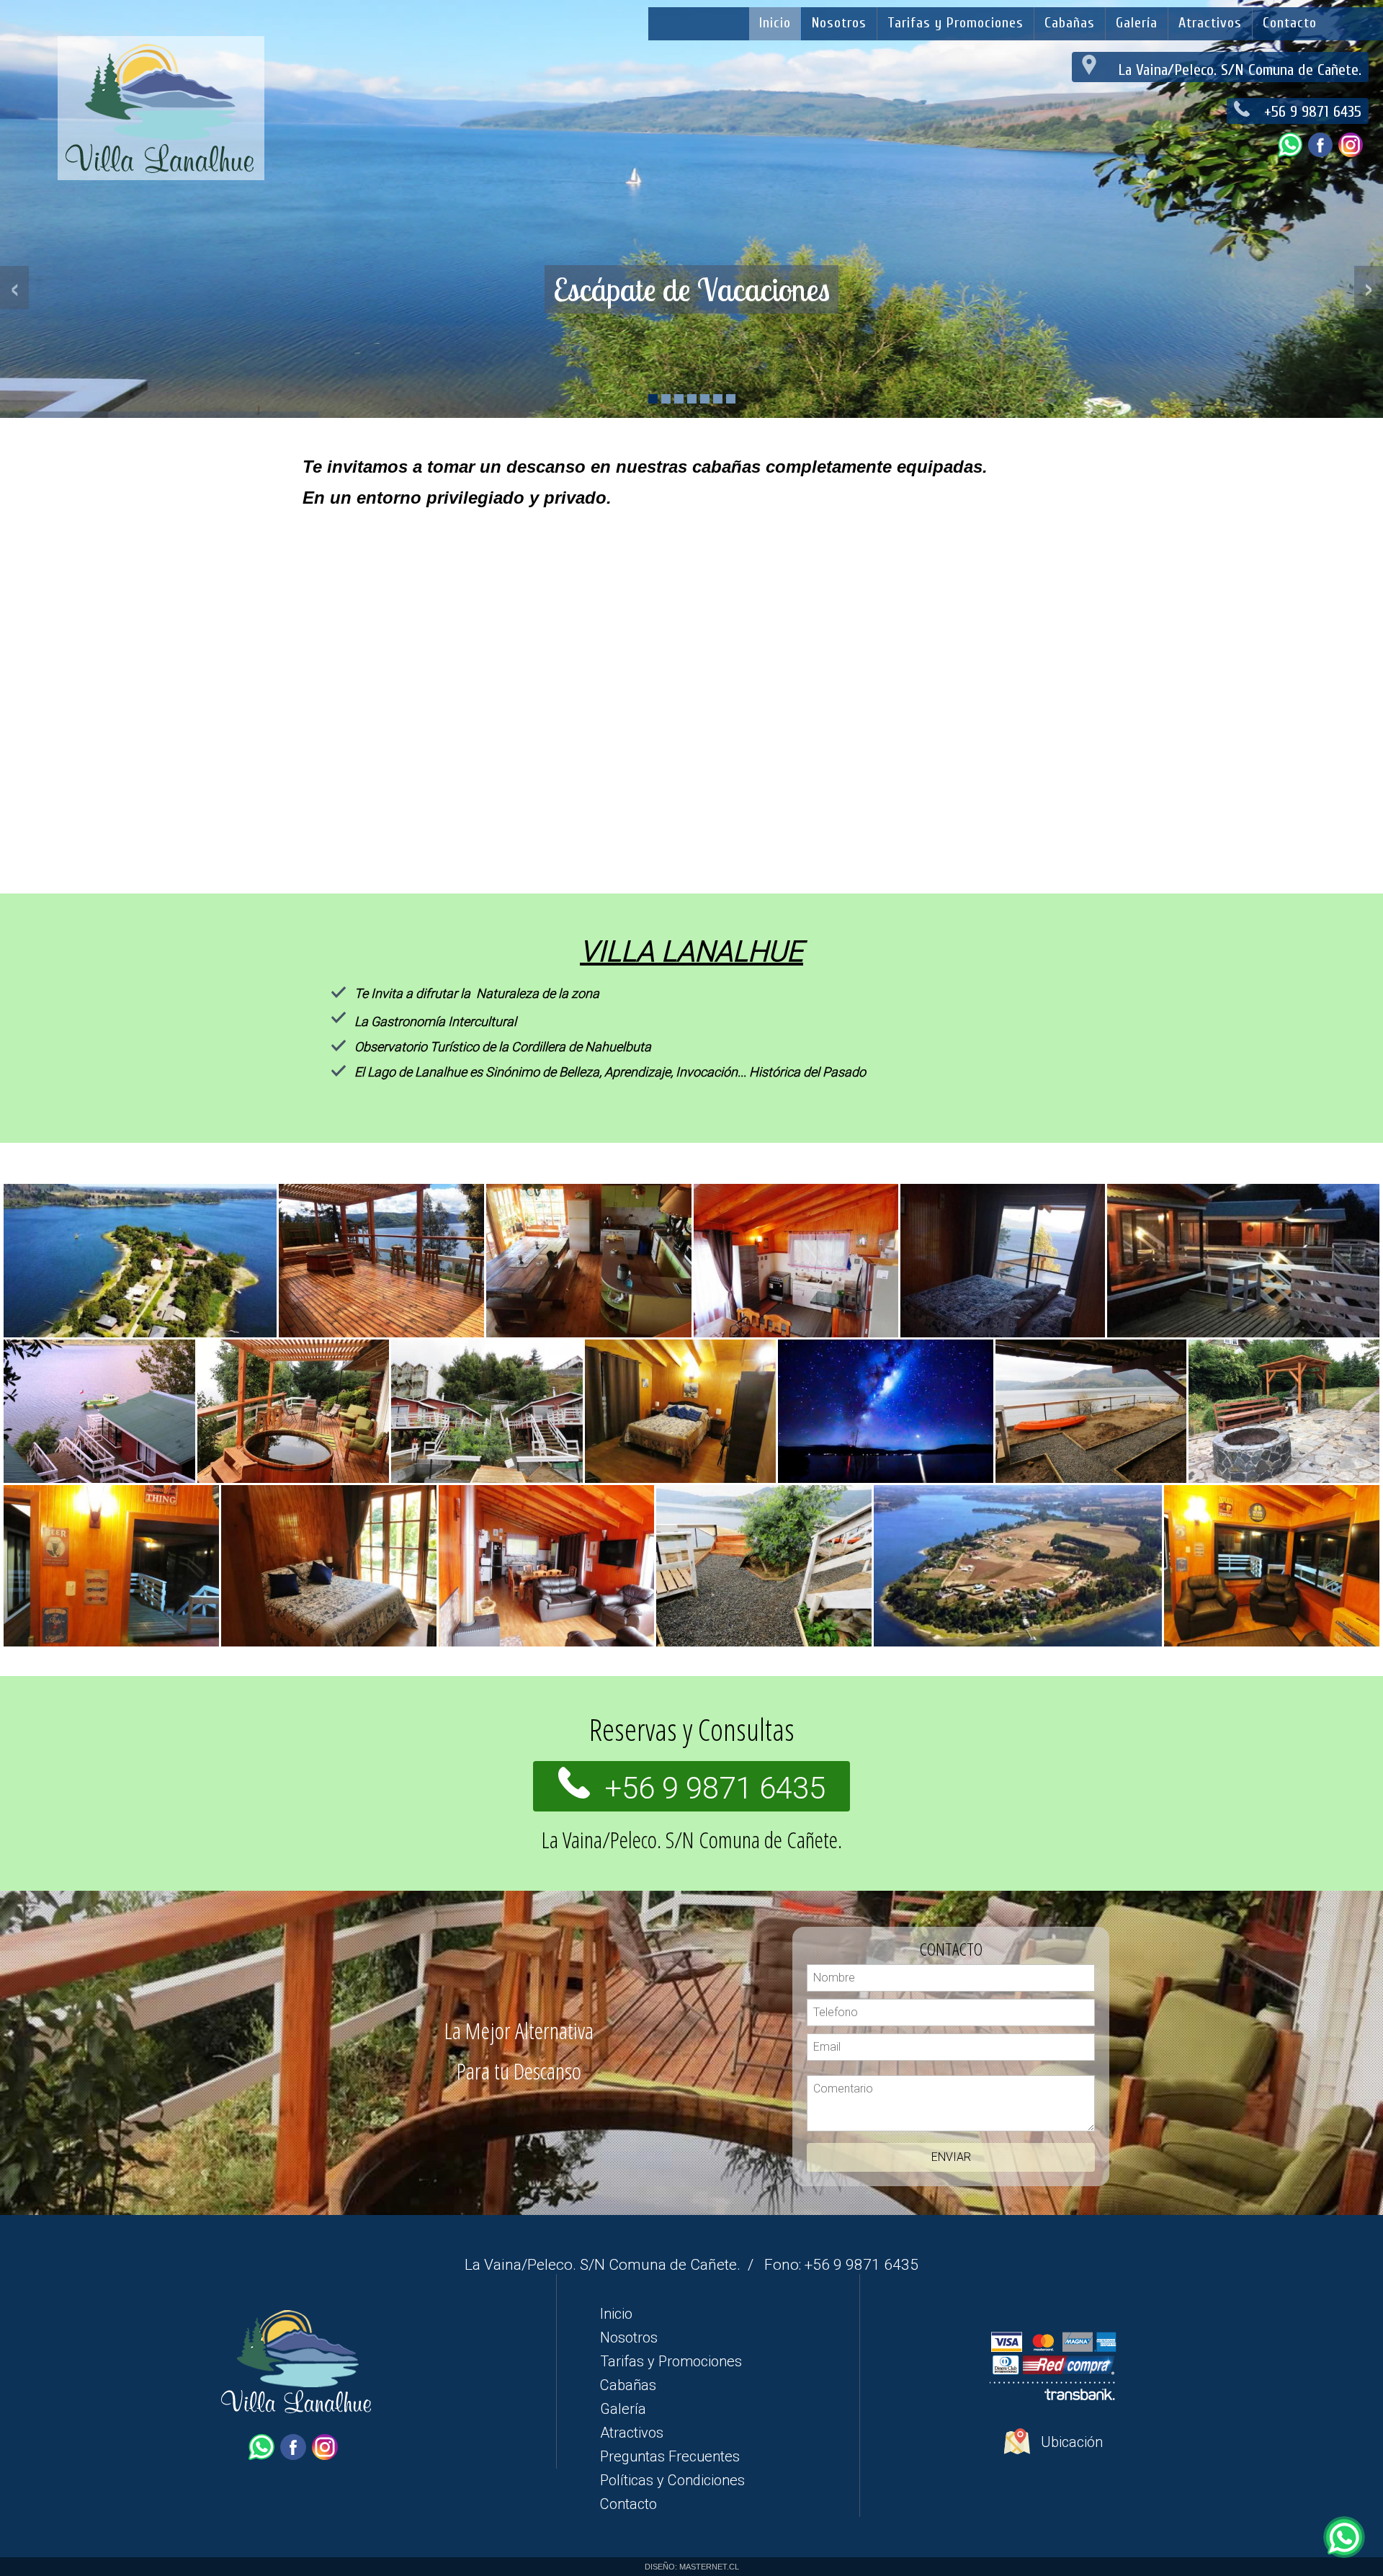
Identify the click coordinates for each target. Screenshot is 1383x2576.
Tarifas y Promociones (955, 23)
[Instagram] (1353, 153)
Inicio (775, 23)
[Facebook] (1323, 153)
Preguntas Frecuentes (670, 2456)
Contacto (1290, 23)
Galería (1137, 23)
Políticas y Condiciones (672, 2480)
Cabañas (1070, 23)
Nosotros (839, 23)
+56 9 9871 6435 (1313, 112)
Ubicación (1070, 2442)
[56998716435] (1293, 153)
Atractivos (1210, 23)
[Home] (154, 177)
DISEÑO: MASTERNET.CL (692, 2567)
